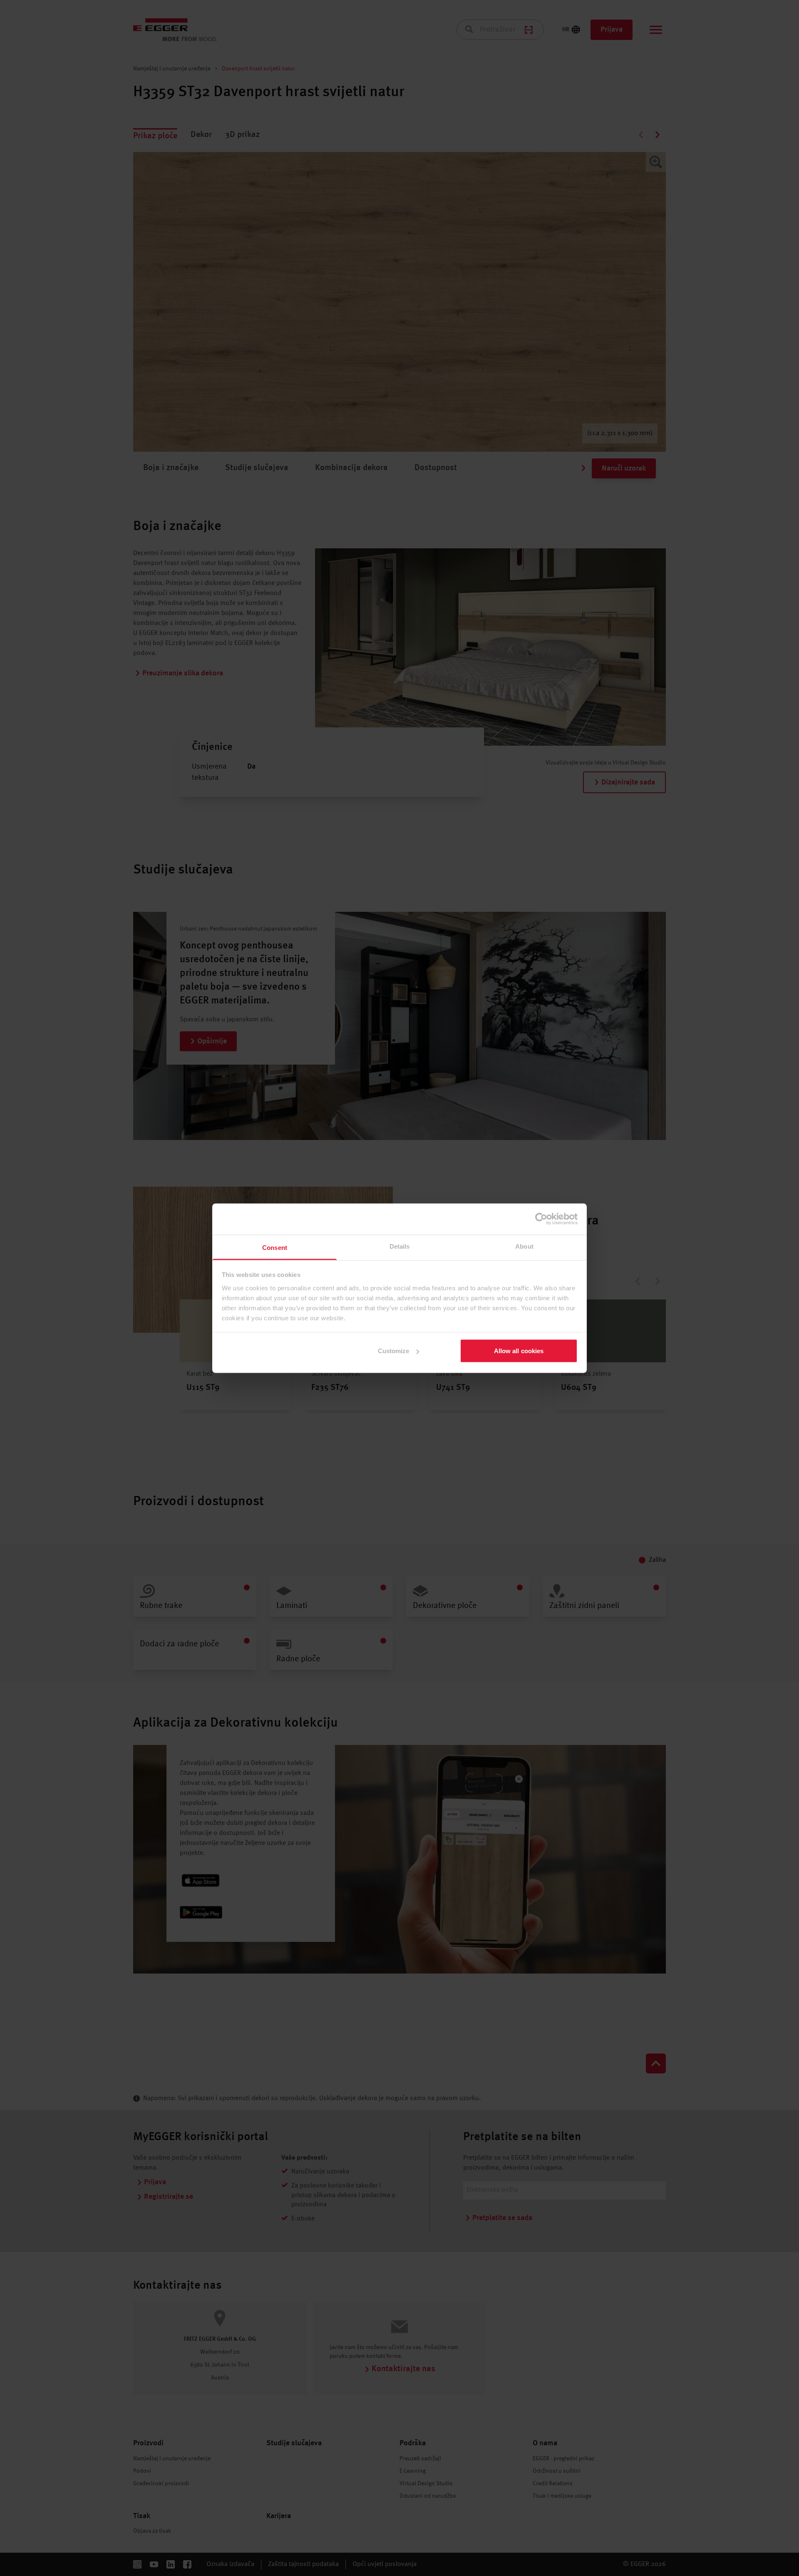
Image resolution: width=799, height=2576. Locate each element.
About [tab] (524, 1246)
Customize (394, 1351)
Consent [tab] (275, 1247)
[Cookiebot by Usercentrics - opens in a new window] (541, 1219)
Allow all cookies (519, 1351)
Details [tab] (400, 1246)
